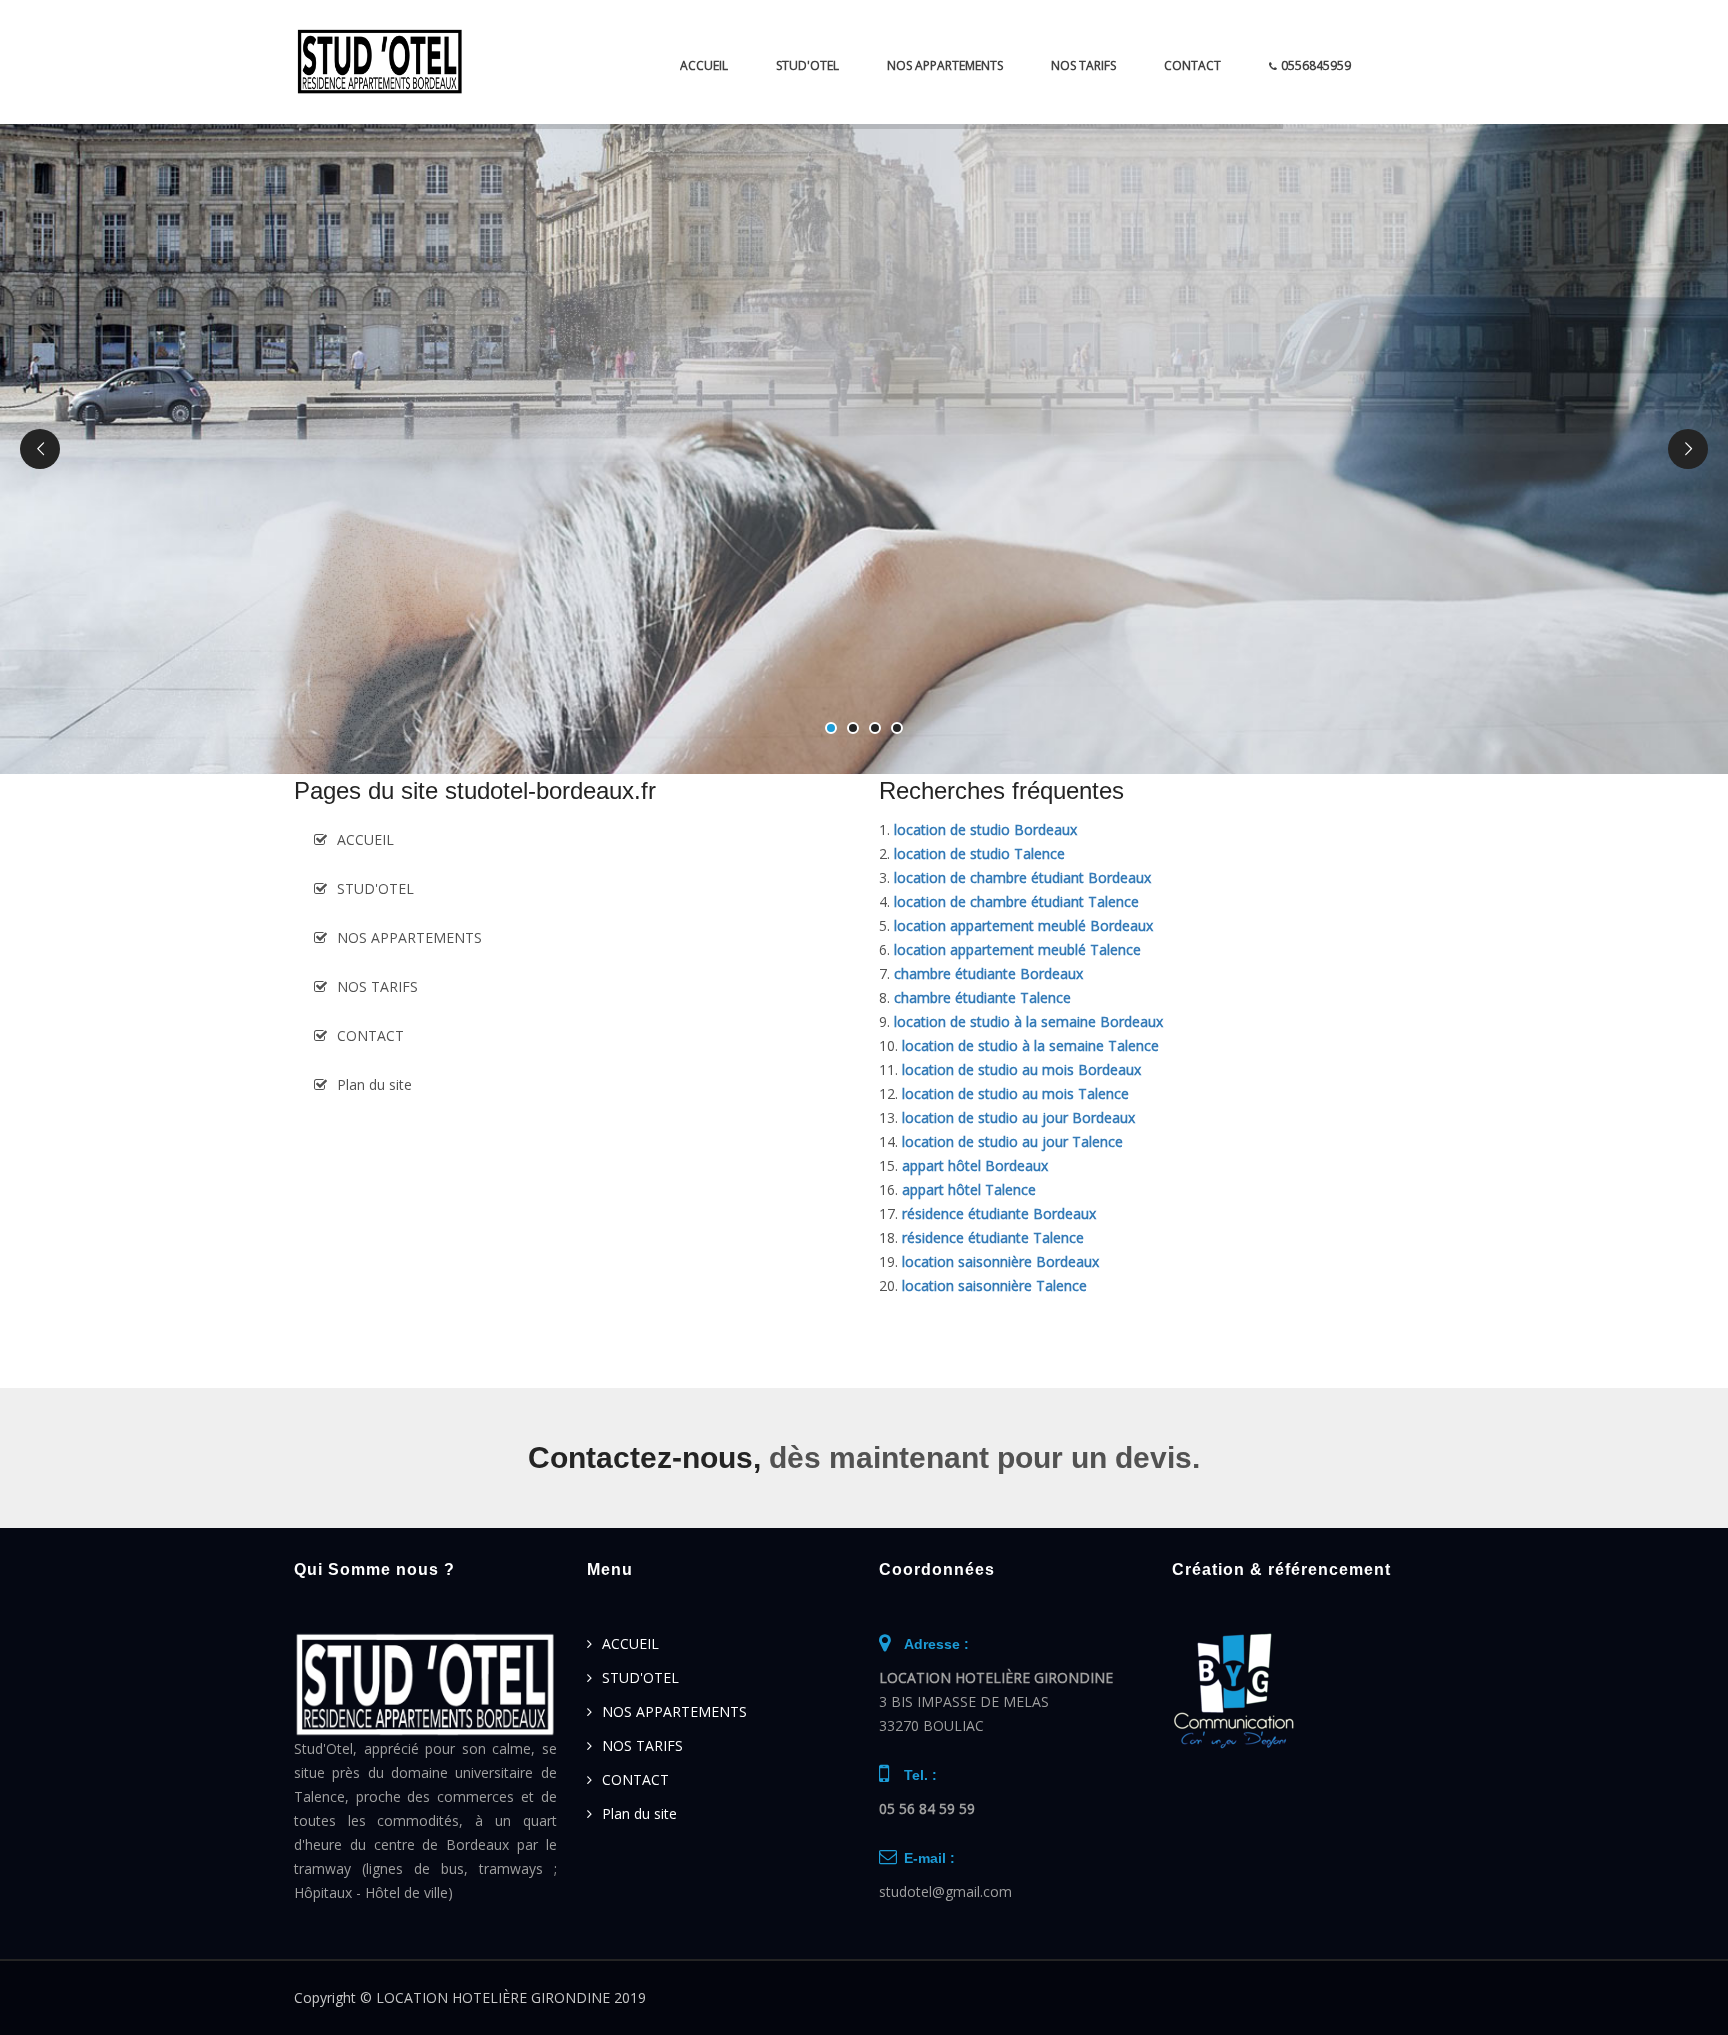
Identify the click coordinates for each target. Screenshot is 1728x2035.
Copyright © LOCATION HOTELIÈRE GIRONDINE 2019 (470, 1997)
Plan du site (374, 1084)
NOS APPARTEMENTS (945, 65)
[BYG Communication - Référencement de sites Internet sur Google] (1234, 1689)
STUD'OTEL (807, 65)
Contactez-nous (640, 1457)
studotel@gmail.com (945, 1891)
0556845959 (1316, 65)
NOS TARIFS (1083, 65)
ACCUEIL (704, 65)
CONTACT (1192, 65)
